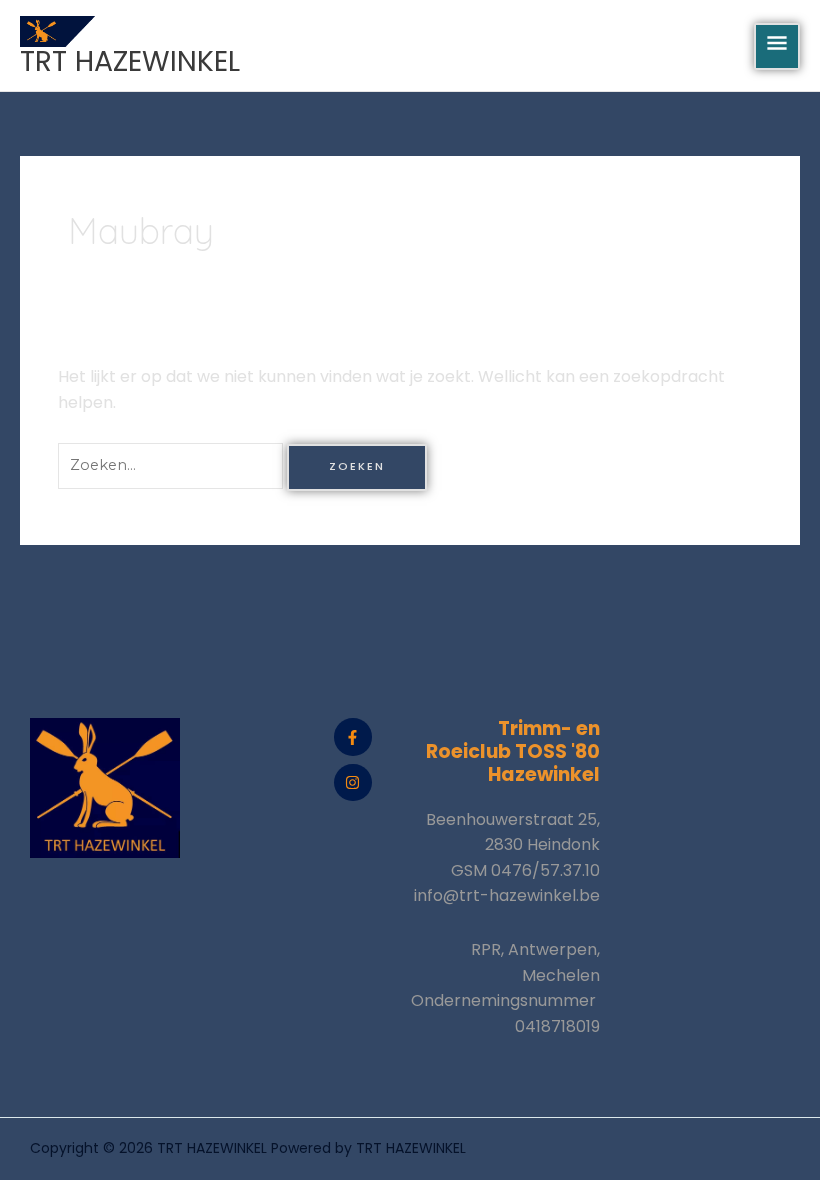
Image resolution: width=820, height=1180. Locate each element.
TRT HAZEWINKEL (130, 61)
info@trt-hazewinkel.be (507, 895)
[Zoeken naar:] (172, 464)
